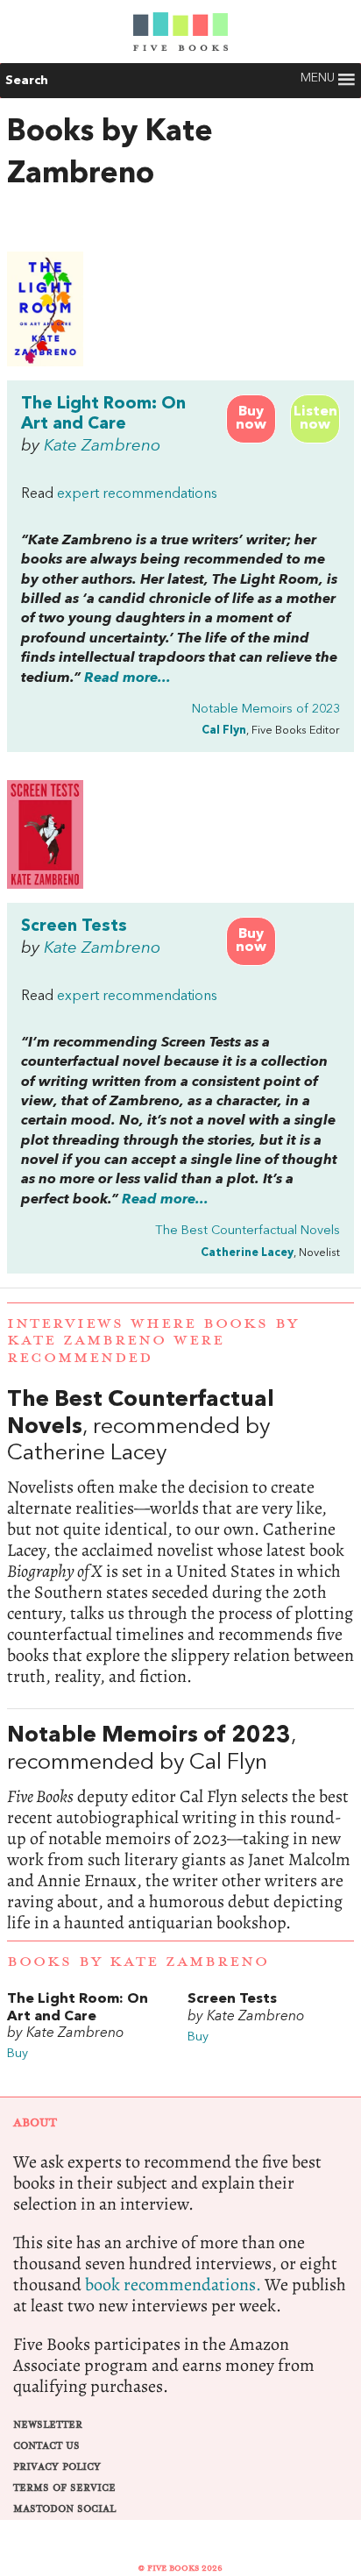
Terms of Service (64, 2488)
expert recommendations (137, 494)
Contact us (46, 2446)
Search (27, 81)
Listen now (315, 419)
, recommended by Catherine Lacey (180, 1537)
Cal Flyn (224, 731)
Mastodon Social (64, 2509)
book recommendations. (173, 2285)
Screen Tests (74, 926)
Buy (18, 2054)
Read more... (127, 678)
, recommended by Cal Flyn (180, 1828)
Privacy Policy (57, 2467)
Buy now (251, 419)
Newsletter (48, 2425)
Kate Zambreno (102, 446)
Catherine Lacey (247, 1253)
